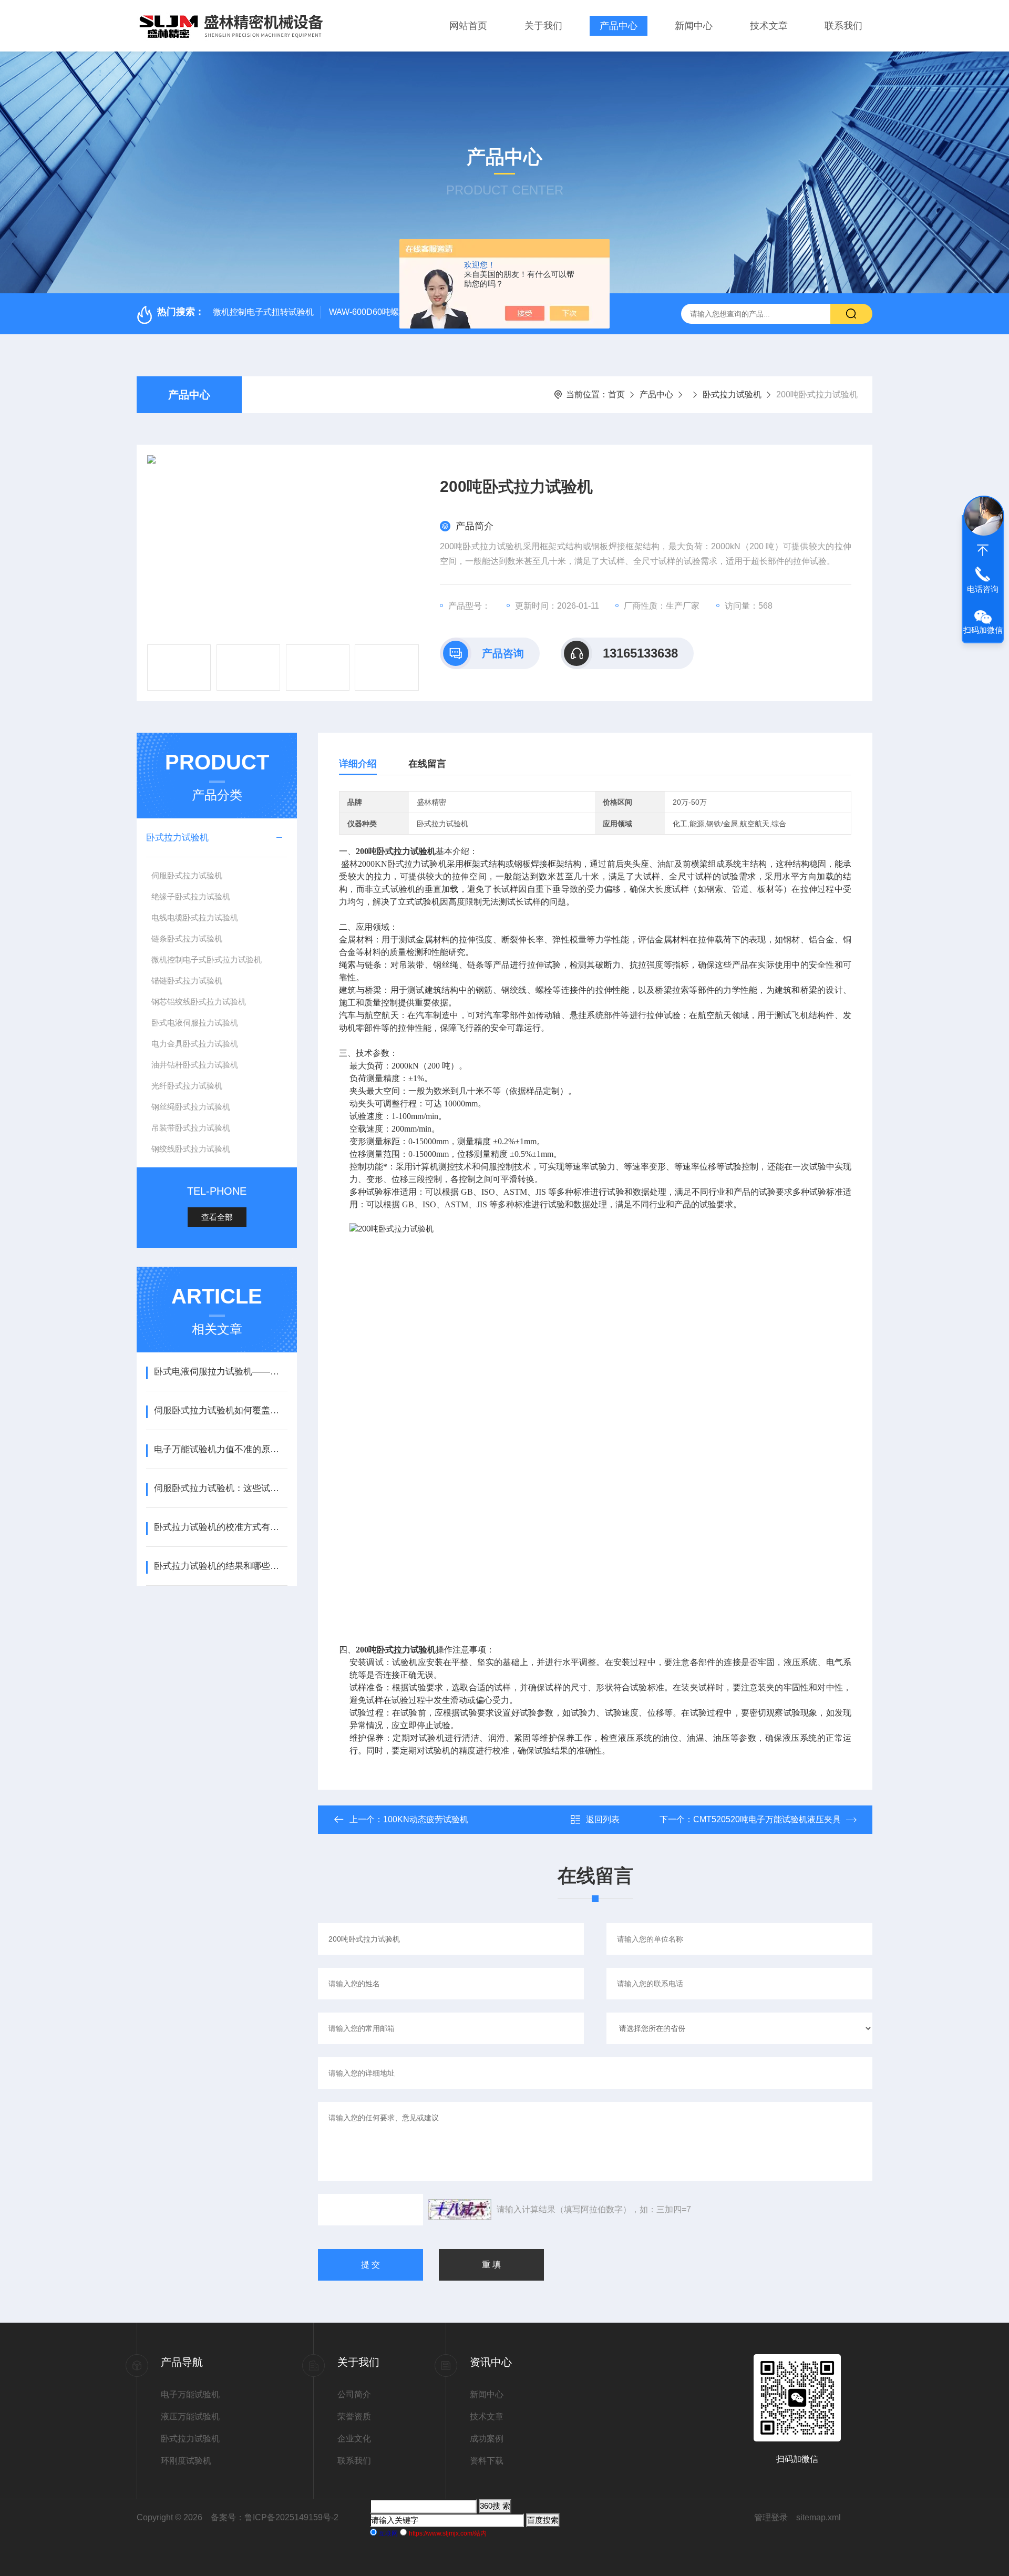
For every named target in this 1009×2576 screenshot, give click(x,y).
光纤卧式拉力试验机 (187, 1086)
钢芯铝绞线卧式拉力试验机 (199, 1002)
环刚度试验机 (186, 2461)
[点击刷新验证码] (460, 2210)
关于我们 (543, 26)
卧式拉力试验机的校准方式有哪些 (220, 1527)
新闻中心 (694, 26)
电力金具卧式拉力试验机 (195, 1044)
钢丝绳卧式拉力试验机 (191, 1107)
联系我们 (843, 26)
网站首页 (468, 26)
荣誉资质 (354, 2416)
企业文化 (354, 2439)
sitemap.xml (818, 2517)
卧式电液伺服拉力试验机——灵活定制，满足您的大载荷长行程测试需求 (220, 1372)
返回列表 (603, 1819)
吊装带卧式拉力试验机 (191, 1128)
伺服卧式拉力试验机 (187, 875)
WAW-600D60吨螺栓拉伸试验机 (389, 312)
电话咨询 (983, 589)
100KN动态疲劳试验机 (426, 1819)
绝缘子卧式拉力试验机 (191, 896)
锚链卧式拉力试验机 (187, 981)
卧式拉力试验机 (732, 394)
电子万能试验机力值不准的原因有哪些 (220, 1449)
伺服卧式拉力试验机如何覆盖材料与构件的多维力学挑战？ (220, 1410)
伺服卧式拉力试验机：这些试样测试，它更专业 (220, 1488)
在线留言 (427, 764)
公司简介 (354, 2394)
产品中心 (619, 26)
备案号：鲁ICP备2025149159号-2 (275, 2517)
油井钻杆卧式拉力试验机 (195, 1065)
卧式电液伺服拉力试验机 (195, 1023)
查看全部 (217, 1217)
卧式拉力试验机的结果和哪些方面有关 (220, 1566)
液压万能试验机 (190, 2416)
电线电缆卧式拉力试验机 (195, 917)
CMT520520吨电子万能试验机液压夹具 (767, 1819)
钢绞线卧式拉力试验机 (191, 1149)
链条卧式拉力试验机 (187, 938)
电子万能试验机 (190, 2394)
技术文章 (769, 26)
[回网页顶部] (983, 550)
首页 (616, 394)
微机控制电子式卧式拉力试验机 (207, 959)
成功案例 (487, 2439)
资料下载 (487, 2461)
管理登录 (771, 2517)
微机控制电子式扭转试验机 (263, 312)
